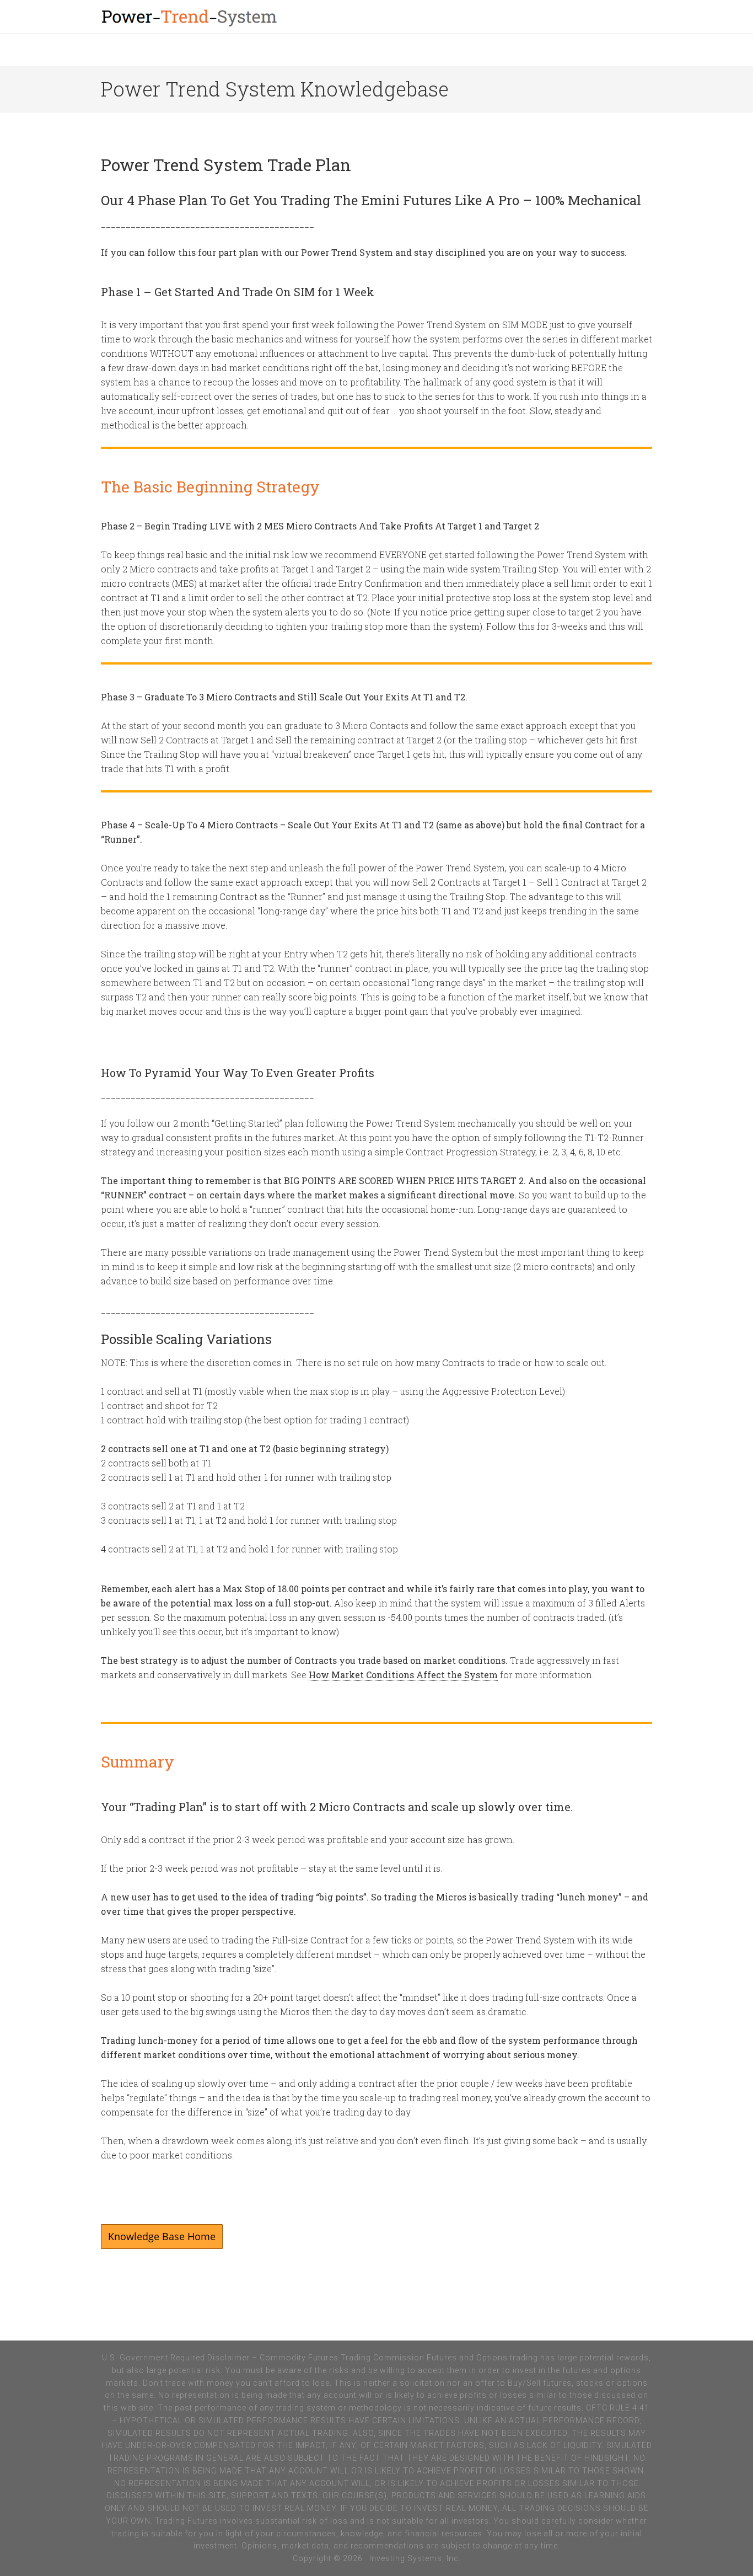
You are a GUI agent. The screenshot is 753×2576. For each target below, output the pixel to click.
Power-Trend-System (239, 17)
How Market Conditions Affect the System (403, 1675)
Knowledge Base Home (162, 2236)
